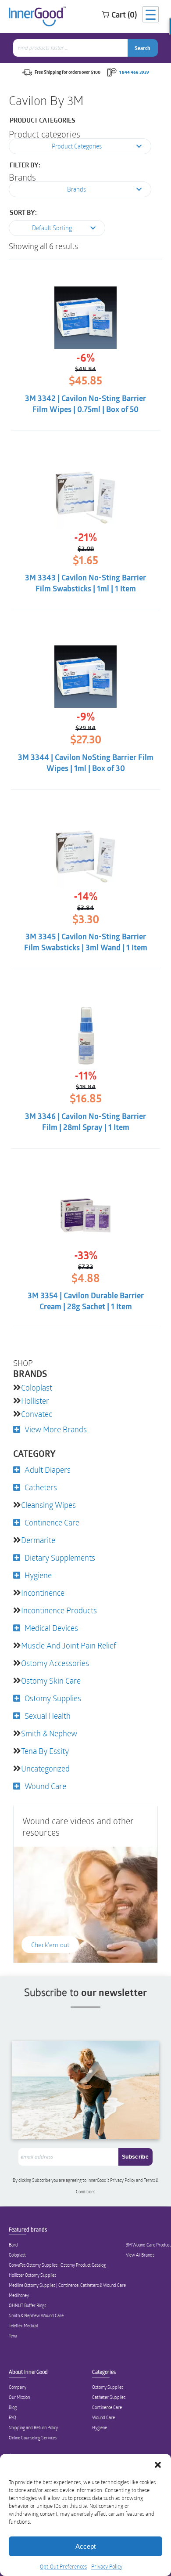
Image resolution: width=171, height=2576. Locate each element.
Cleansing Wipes (48, 1505)
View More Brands (56, 1429)
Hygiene (38, 1575)
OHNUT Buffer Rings (27, 2305)
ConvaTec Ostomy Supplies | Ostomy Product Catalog (57, 2265)
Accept (85, 2546)
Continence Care (52, 1522)
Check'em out (50, 1945)
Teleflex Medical (23, 2326)
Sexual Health (48, 1716)
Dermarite (38, 1540)
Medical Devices (51, 1628)
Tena (13, 2336)
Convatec (37, 1414)
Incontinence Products (59, 1610)
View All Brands (140, 2255)
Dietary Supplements (60, 1558)
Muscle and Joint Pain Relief (69, 1645)
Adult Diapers (48, 1470)
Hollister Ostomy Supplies (32, 2275)
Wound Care (45, 1786)
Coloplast (37, 1388)
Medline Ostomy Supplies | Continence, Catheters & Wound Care (67, 2285)
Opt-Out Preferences (63, 2566)
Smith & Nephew (49, 1733)
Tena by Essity (45, 1751)
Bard (13, 2245)
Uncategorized (45, 1768)
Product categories (45, 134)
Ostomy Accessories (55, 1663)
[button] (158, 2465)
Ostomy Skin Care (51, 1681)
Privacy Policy (107, 2566)
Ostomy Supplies (53, 1698)
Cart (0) (124, 14)
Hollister (35, 1401)
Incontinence (43, 1593)
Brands (22, 177)
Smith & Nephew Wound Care (36, 2315)
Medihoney (19, 2295)
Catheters (41, 1487)
